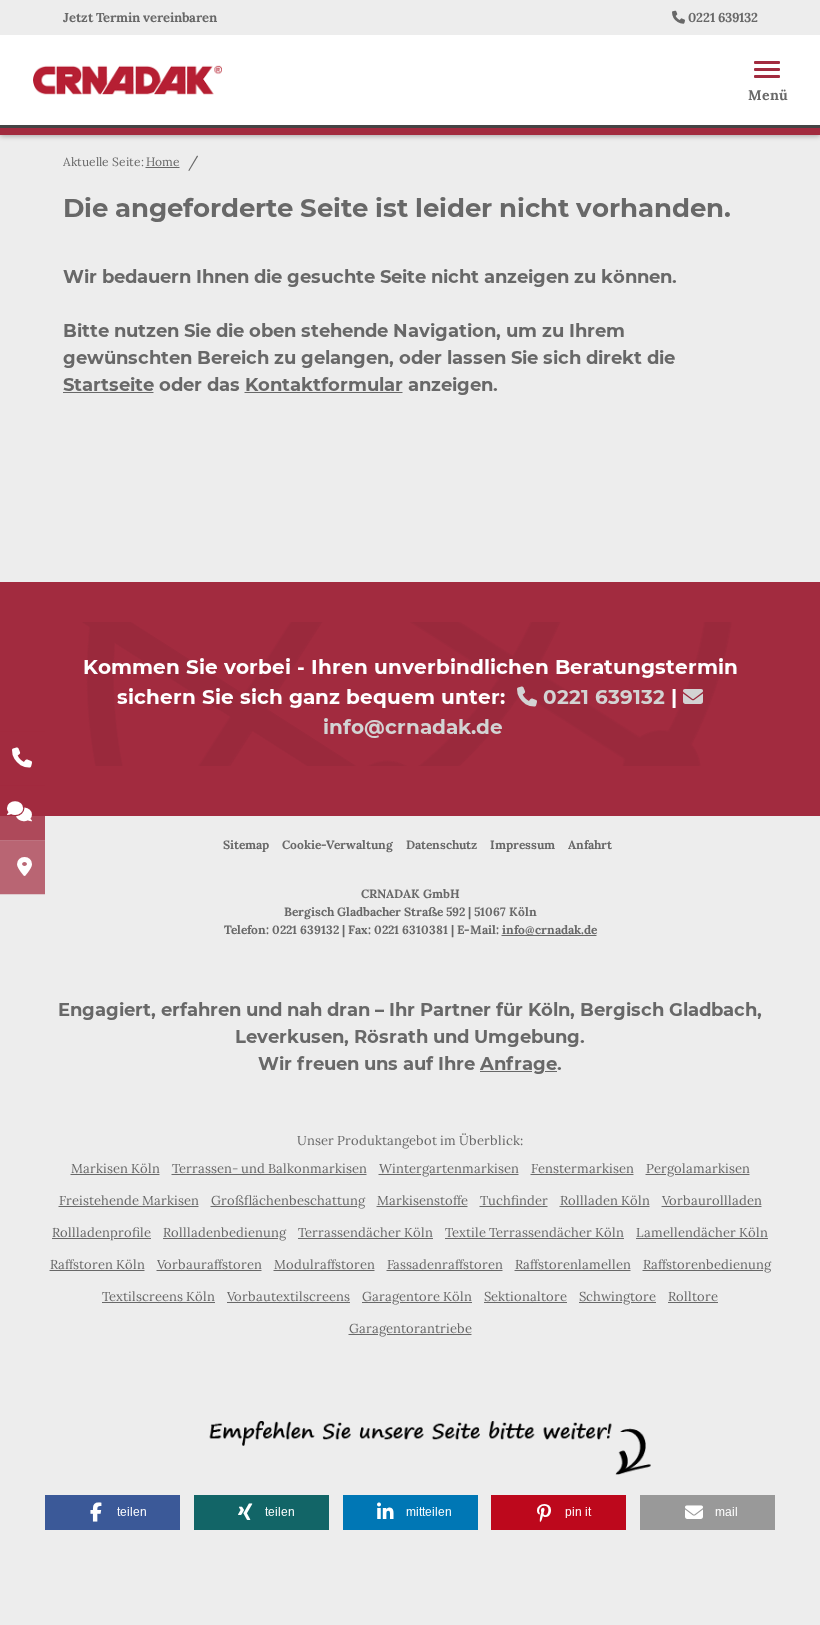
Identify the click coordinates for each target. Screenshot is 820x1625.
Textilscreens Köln (158, 1296)
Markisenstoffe (422, 1200)
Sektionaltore (525, 1296)
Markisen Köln (115, 1168)
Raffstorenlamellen (573, 1264)
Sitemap (246, 844)
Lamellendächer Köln (702, 1232)
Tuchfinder (514, 1200)
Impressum (522, 844)
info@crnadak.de (413, 727)
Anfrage (518, 1064)
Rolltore (693, 1296)
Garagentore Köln (417, 1296)
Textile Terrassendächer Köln (534, 1232)
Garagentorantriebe (410, 1328)
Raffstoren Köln (97, 1264)
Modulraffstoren (324, 1264)
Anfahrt (590, 844)
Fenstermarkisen (582, 1168)
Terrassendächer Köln (365, 1232)
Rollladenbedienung (224, 1232)
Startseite (108, 385)
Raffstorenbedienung (707, 1264)
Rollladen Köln (605, 1200)
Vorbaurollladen (712, 1200)
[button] (112, 1512)
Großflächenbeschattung (288, 1200)
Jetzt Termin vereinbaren (140, 17)
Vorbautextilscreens (288, 1296)
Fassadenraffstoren (445, 1264)
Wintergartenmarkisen (449, 1168)
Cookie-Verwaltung (337, 844)
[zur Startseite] (127, 78)
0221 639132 (723, 17)
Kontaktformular (324, 385)
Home (163, 161)
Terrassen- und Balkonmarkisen (269, 1168)
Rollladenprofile (101, 1232)
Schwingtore (617, 1296)
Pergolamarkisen (698, 1168)
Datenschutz (441, 844)
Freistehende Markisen (129, 1200)
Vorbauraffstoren (209, 1264)
